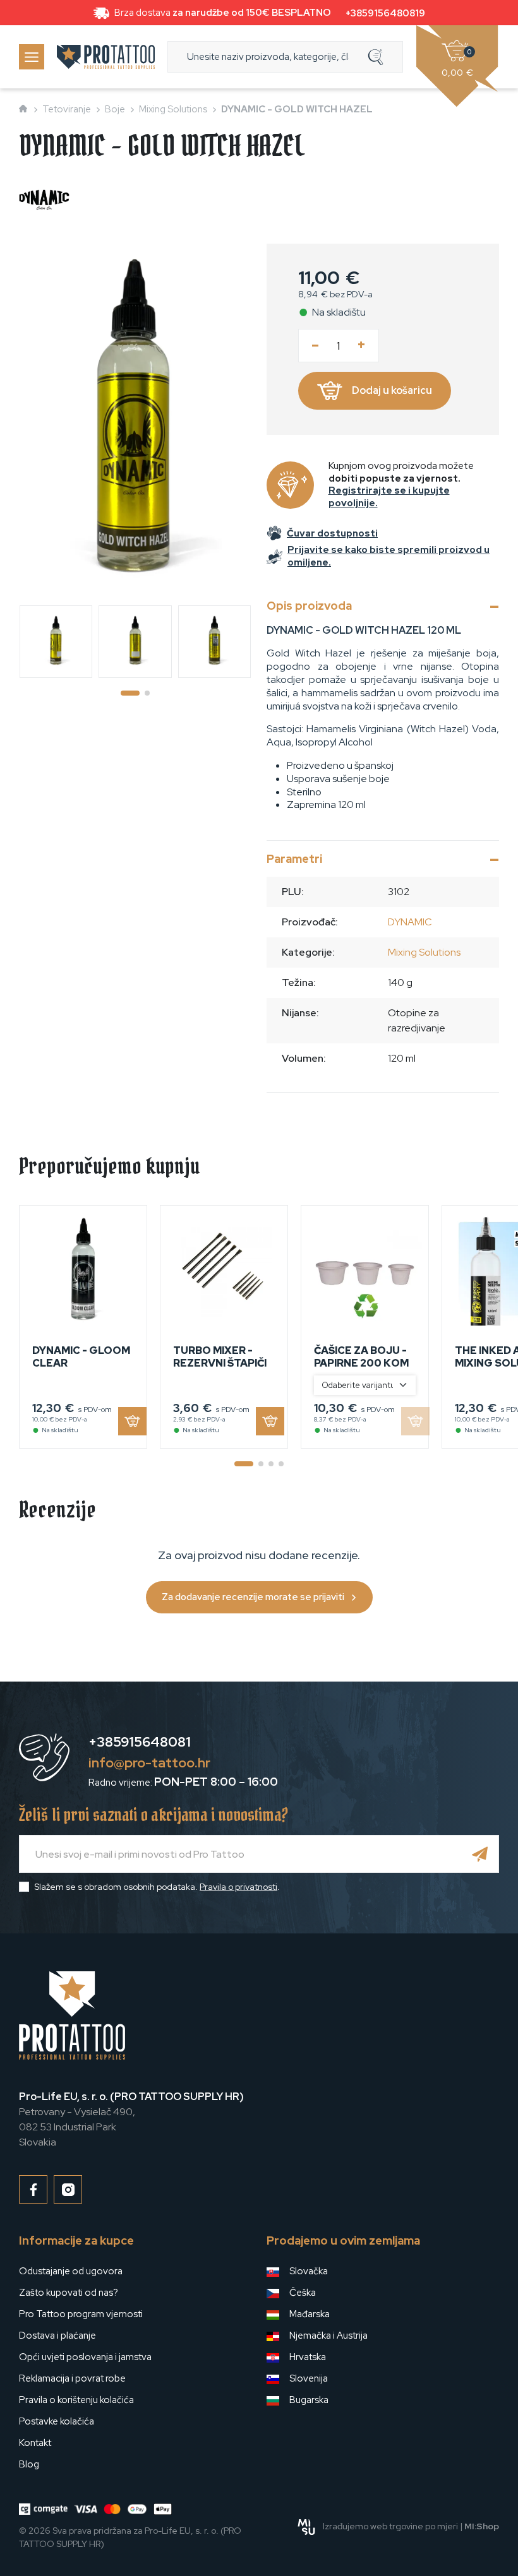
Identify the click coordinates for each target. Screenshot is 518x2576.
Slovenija (309, 2378)
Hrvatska (308, 2357)
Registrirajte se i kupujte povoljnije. (389, 497)
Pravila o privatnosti (238, 1887)
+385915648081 (140, 1742)
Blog (29, 2464)
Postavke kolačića (57, 2421)
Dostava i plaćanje (57, 2336)
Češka (303, 2293)
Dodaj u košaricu (392, 390)
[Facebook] (33, 2189)
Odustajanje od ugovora (71, 2271)
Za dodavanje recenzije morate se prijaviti (253, 1597)
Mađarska (310, 2314)
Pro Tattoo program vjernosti (81, 2314)
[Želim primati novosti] (480, 1854)
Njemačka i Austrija (328, 2336)
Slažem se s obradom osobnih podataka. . (157, 1887)
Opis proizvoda (309, 606)
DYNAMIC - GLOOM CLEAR (81, 1356)
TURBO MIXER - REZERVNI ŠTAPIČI (220, 1356)
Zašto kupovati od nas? (69, 2293)
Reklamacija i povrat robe (72, 2378)
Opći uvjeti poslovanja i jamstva (85, 2357)
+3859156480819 (385, 13)
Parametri (294, 859)
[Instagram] (68, 2189)
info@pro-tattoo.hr (149, 1763)
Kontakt (35, 2443)
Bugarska (309, 2400)
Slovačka (309, 2271)
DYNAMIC (410, 922)
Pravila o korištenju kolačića (76, 2400)
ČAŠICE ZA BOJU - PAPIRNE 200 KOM (361, 1356)
